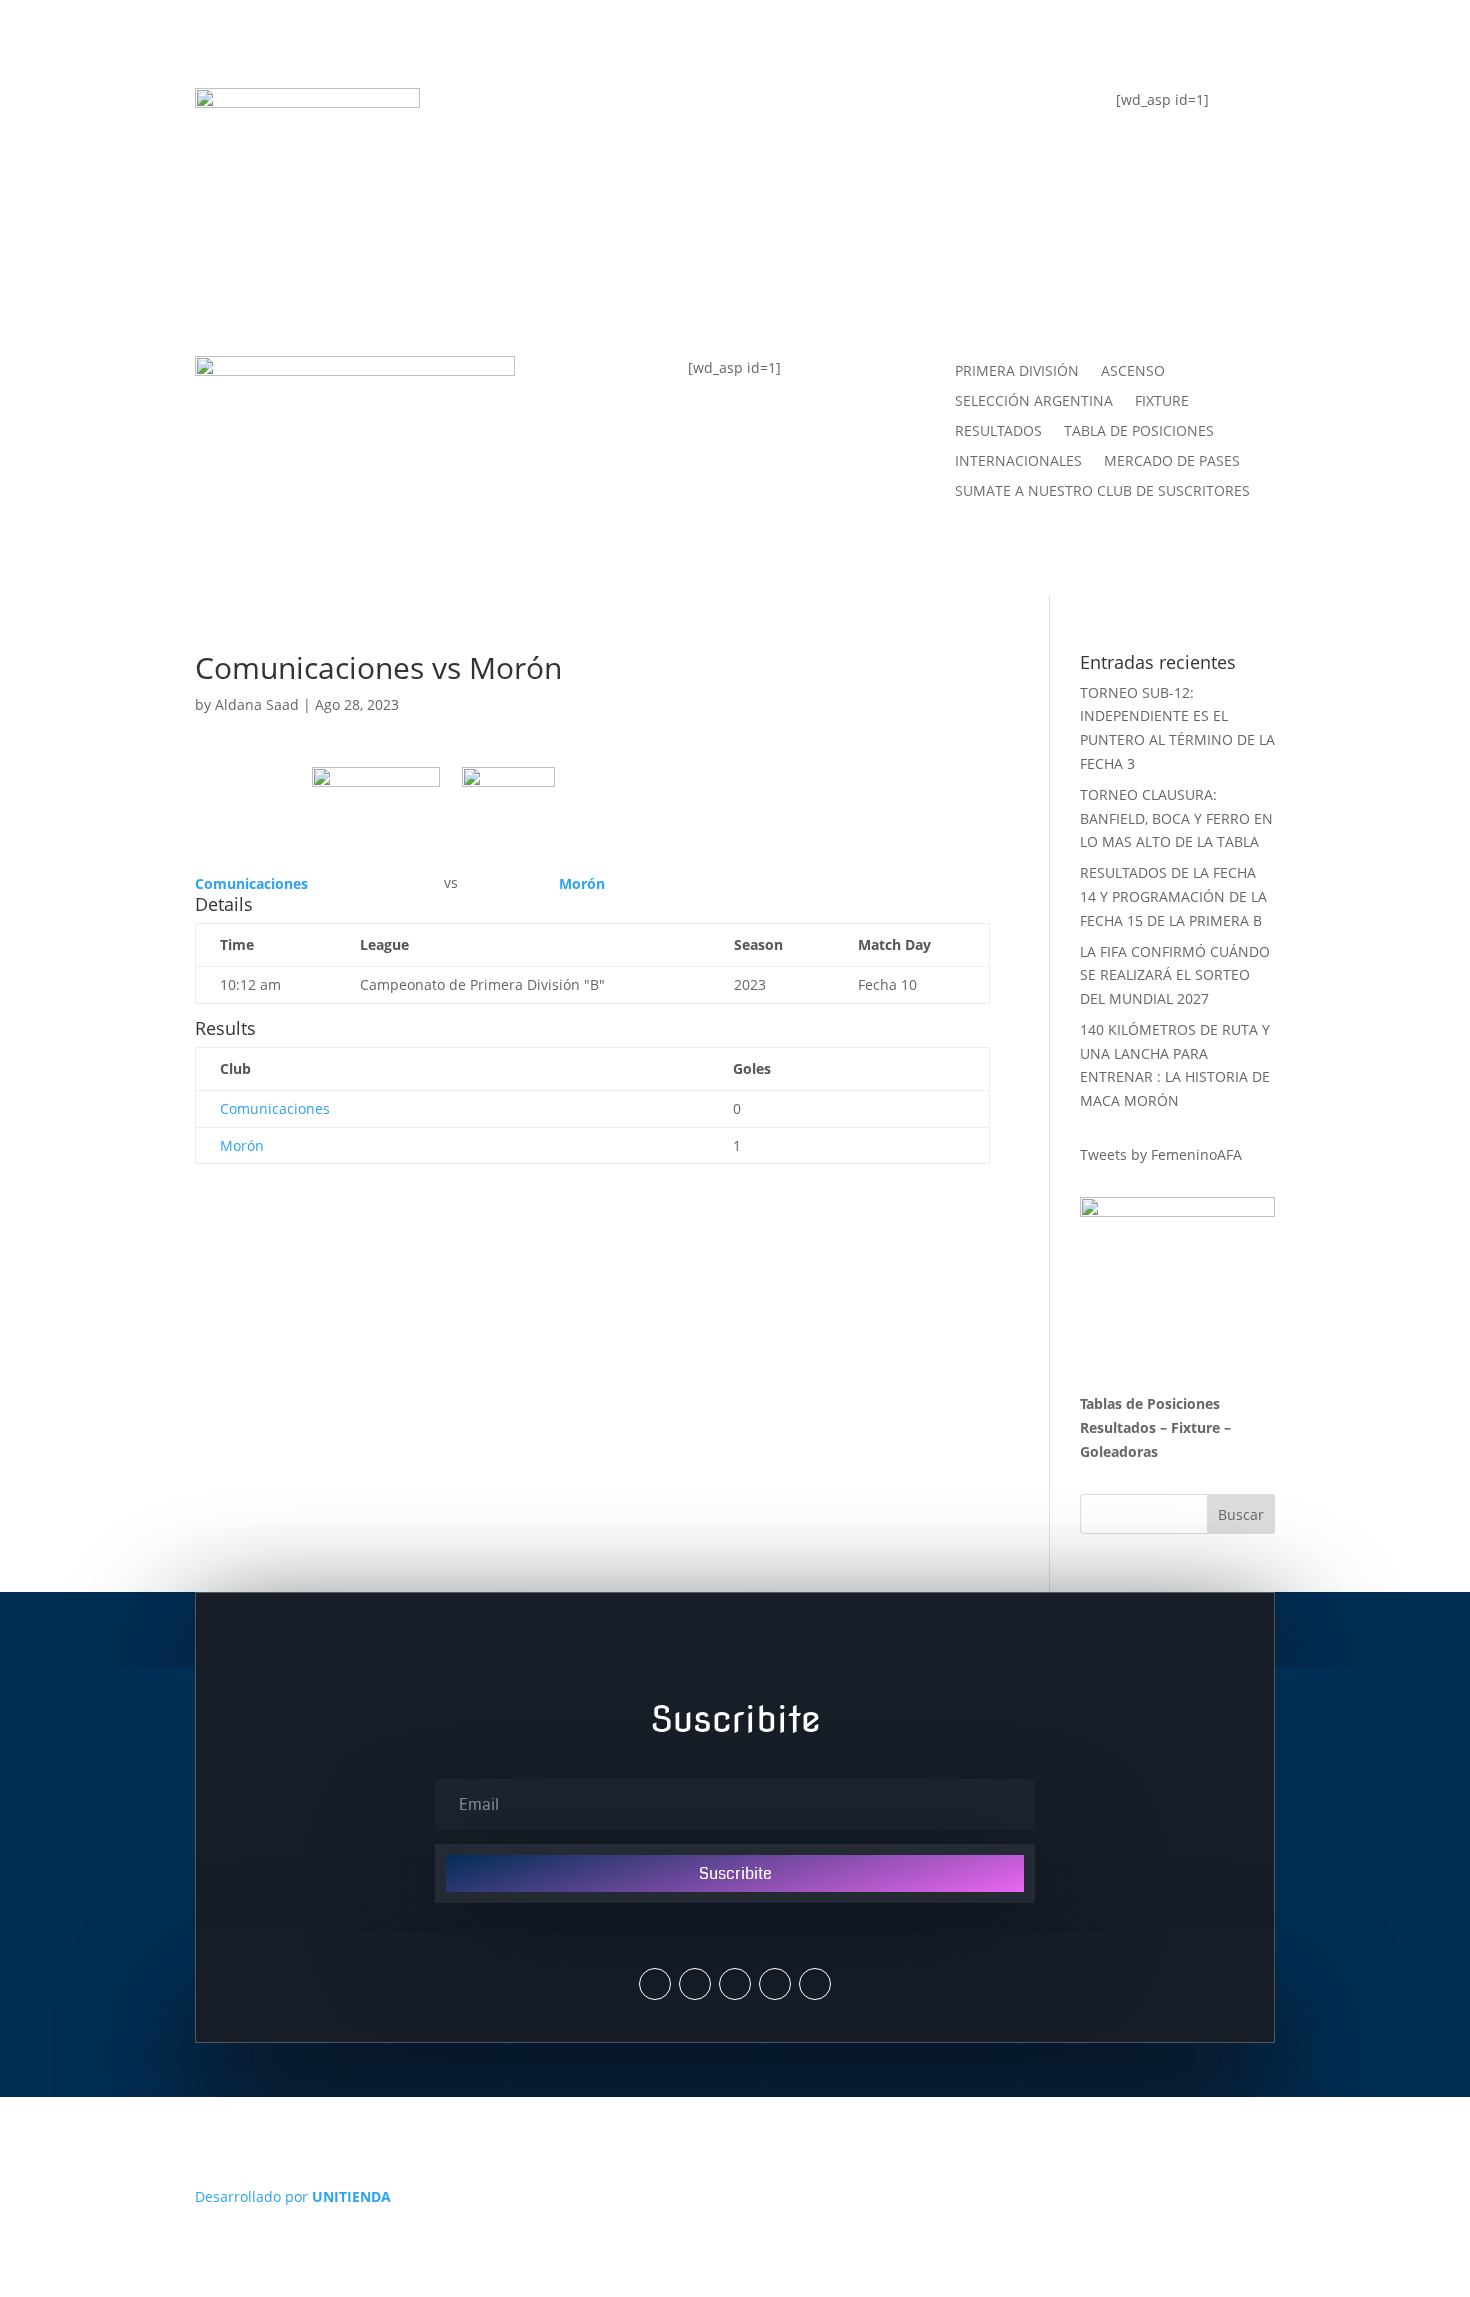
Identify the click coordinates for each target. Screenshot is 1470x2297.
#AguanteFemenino (593, 272)
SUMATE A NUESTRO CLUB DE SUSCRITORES (1102, 492)
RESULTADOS (998, 432)
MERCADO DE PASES (1172, 462)
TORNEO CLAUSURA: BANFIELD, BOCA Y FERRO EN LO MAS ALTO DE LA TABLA (1176, 818)
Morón (242, 1145)
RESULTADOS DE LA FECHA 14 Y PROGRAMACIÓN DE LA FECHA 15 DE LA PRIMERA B (1173, 896)
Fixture (1195, 1427)
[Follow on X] (655, 1984)
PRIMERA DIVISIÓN (1017, 372)
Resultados (1118, 1427)
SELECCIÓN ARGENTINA (1034, 402)
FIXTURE (540, 192)
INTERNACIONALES (1018, 462)
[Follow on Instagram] (695, 1984)
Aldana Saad (257, 704)
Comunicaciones (275, 1108)
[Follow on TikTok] (815, 1984)
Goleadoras (1119, 1451)
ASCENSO (1133, 372)
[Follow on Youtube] (775, 1984)
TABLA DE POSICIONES (607, 112)
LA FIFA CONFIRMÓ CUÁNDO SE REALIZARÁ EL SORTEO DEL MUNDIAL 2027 (1175, 975)
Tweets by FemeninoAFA (1161, 1154)
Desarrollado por (293, 2196)
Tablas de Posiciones (1150, 1403)
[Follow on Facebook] (735, 1984)
